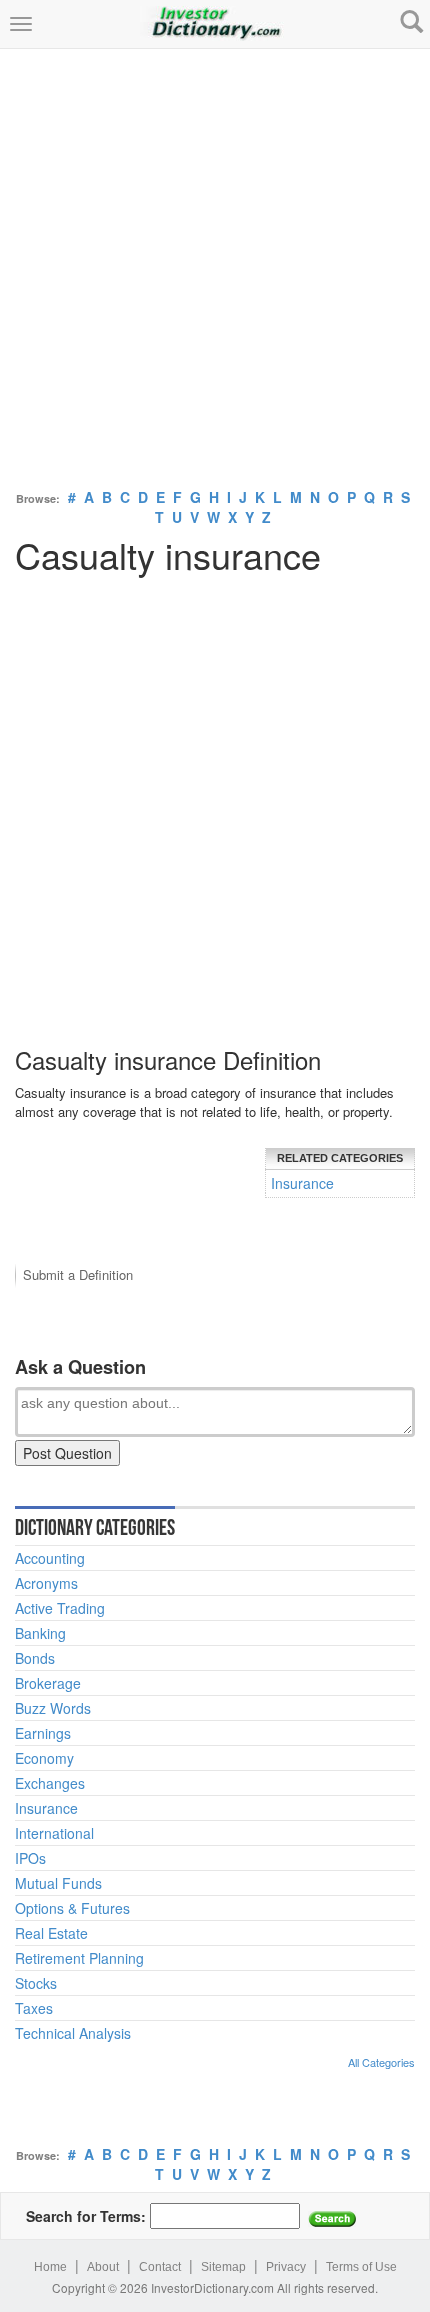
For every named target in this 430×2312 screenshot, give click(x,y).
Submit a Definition (78, 1274)
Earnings (43, 1733)
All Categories (381, 2062)
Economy (44, 1758)
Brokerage (48, 1683)
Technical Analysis (73, 2033)
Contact (160, 2267)
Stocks (36, 1983)
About (103, 2267)
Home (50, 2267)
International (54, 1833)
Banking (40, 1633)
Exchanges (50, 1783)
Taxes (34, 2008)
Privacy (286, 2267)
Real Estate (51, 1933)
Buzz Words (53, 1708)
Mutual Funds (58, 1883)
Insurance (302, 1183)
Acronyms (46, 1583)
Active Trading (60, 1608)
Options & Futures (72, 1908)
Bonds (35, 1658)
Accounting (50, 1558)
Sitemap (223, 2267)
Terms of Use (361, 2267)
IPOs (30, 1858)
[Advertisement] (215, 264)
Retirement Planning (79, 1958)
